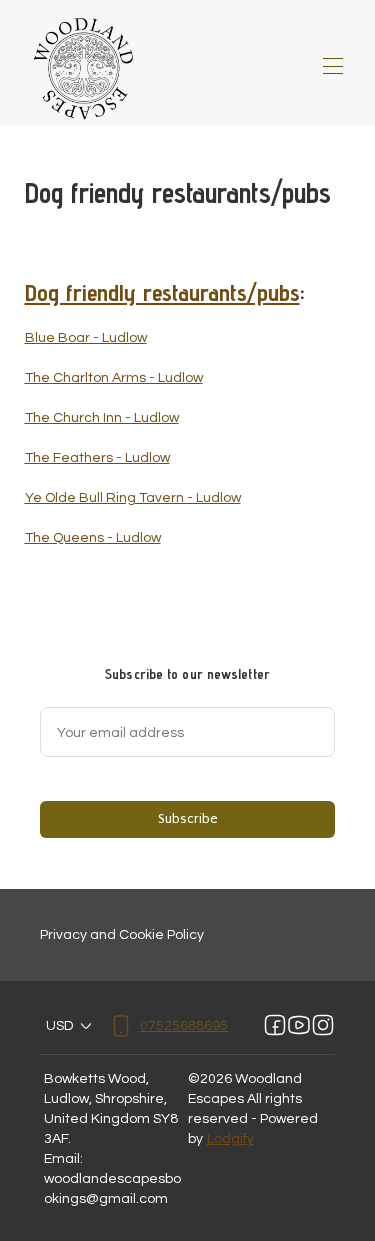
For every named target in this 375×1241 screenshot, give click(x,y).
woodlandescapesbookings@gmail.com (112, 1189)
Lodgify (230, 1139)
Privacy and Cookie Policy (122, 935)
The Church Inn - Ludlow (102, 418)
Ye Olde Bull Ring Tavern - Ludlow (133, 498)
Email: (63, 1159)
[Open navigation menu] (333, 66)
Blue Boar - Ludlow (86, 338)
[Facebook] (275, 1026)
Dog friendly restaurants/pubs (162, 292)
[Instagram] (323, 1026)
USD (59, 1026)
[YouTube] (299, 1026)
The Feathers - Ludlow (97, 458)
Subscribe (188, 818)
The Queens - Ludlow (93, 538)
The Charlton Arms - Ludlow (114, 378)
